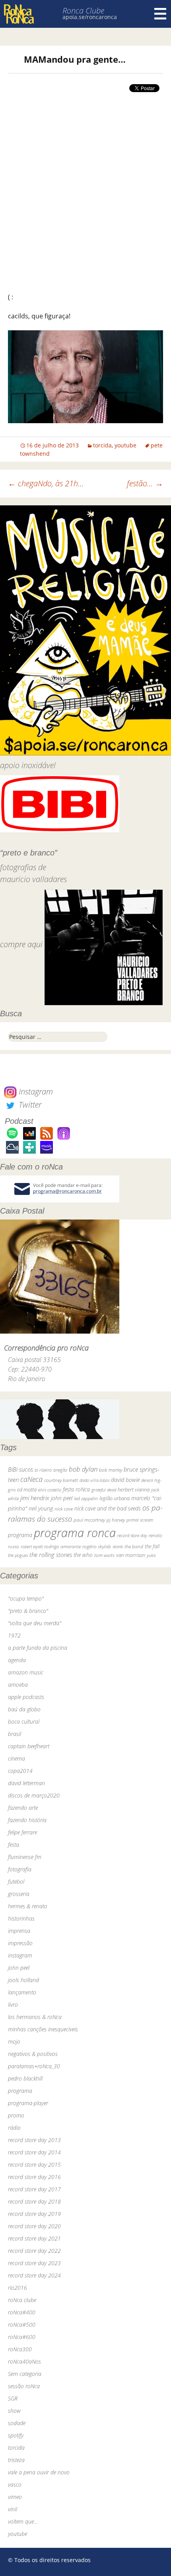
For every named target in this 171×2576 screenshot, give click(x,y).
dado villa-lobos (94, 1480)
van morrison (131, 1555)
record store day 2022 (34, 2251)
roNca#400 (22, 2312)
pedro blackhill (25, 2078)
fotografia (20, 1869)
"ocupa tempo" (26, 1598)
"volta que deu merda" (35, 1623)
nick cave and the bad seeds (108, 1508)
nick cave (64, 1509)
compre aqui (21, 945)
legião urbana (115, 1498)
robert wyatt (32, 1547)
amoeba (18, 1685)
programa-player (28, 2103)
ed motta (27, 1490)
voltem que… (23, 2521)
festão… (145, 483)
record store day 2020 (34, 2226)
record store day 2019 (34, 2214)
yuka (151, 1555)
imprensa (19, 1931)
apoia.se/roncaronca (90, 17)
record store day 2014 (34, 2152)
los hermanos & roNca (35, 2017)
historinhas (21, 1918)
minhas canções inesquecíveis (43, 2029)
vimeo (15, 2497)
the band (134, 1546)
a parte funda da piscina (38, 1648)
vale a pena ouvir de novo (39, 2472)
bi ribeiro (43, 1470)
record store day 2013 (34, 2140)
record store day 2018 (34, 2201)
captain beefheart (29, 1746)
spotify (16, 2435)
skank (118, 1546)
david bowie (125, 1480)
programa (20, 1535)
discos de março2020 (34, 1795)
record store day (132, 1535)
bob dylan (83, 1469)
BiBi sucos (20, 1469)
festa (14, 1845)
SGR (13, 2398)
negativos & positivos (33, 2054)
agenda (17, 1660)
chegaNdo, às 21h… (46, 483)
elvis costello (50, 1490)
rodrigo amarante (62, 1546)
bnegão (60, 1470)
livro (13, 2005)
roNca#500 (22, 2325)
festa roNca (76, 1489)
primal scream (140, 1520)
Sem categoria (25, 2374)
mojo (14, 2041)
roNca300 (20, 2349)
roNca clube (22, 2300)
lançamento (22, 1992)
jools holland (23, 1980)
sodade (17, 2423)
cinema (17, 1758)
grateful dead (104, 1490)
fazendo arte (23, 1808)
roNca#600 (22, 2337)
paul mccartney (89, 1520)
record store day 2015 (34, 2165)
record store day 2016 (34, 2177)
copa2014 (20, 1771)
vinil (13, 2509)
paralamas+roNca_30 (34, 2066)
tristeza (16, 2460)
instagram (20, 1955)
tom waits (104, 1555)
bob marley (111, 1470)
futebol (16, 1881)
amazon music (26, 1672)
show (14, 2411)
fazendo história (27, 1820)
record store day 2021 (34, 2238)
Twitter (29, 1105)
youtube (125, 445)
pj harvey (116, 1520)
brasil (15, 1734)
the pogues (18, 1555)
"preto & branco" (28, 1611)
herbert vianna (134, 1490)
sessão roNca (24, 2386)
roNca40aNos (24, 2361)
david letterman (26, 1783)
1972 (14, 1635)
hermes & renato (28, 1906)
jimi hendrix (35, 1498)
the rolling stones (51, 1555)
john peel (62, 1498)
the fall (152, 1546)
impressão (20, 1943)
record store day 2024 (34, 2275)
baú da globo (24, 1709)
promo (16, 2115)
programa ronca (75, 1533)
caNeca (31, 1479)
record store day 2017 (34, 2189)
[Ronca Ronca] (19, 15)
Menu (160, 14)
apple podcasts (26, 1697)
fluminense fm (25, 1857)
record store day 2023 (34, 2263)
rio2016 (17, 2288)
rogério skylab (97, 1546)
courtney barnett (61, 1480)
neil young (41, 1508)
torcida (102, 445)
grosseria (19, 1894)
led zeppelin (86, 1498)
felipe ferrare (22, 1832)
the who (83, 1555)
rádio (14, 2128)
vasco (15, 2484)
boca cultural (24, 1722)
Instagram (35, 1091)
